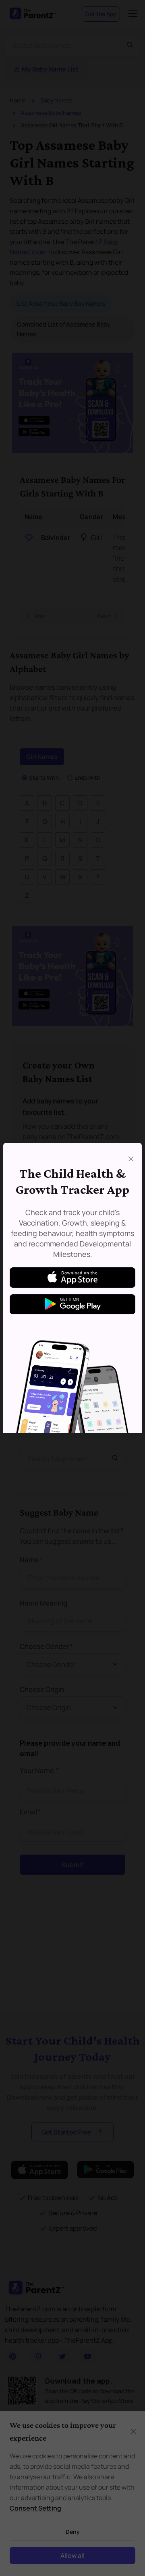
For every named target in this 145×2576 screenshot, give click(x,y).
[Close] (131, 1159)
